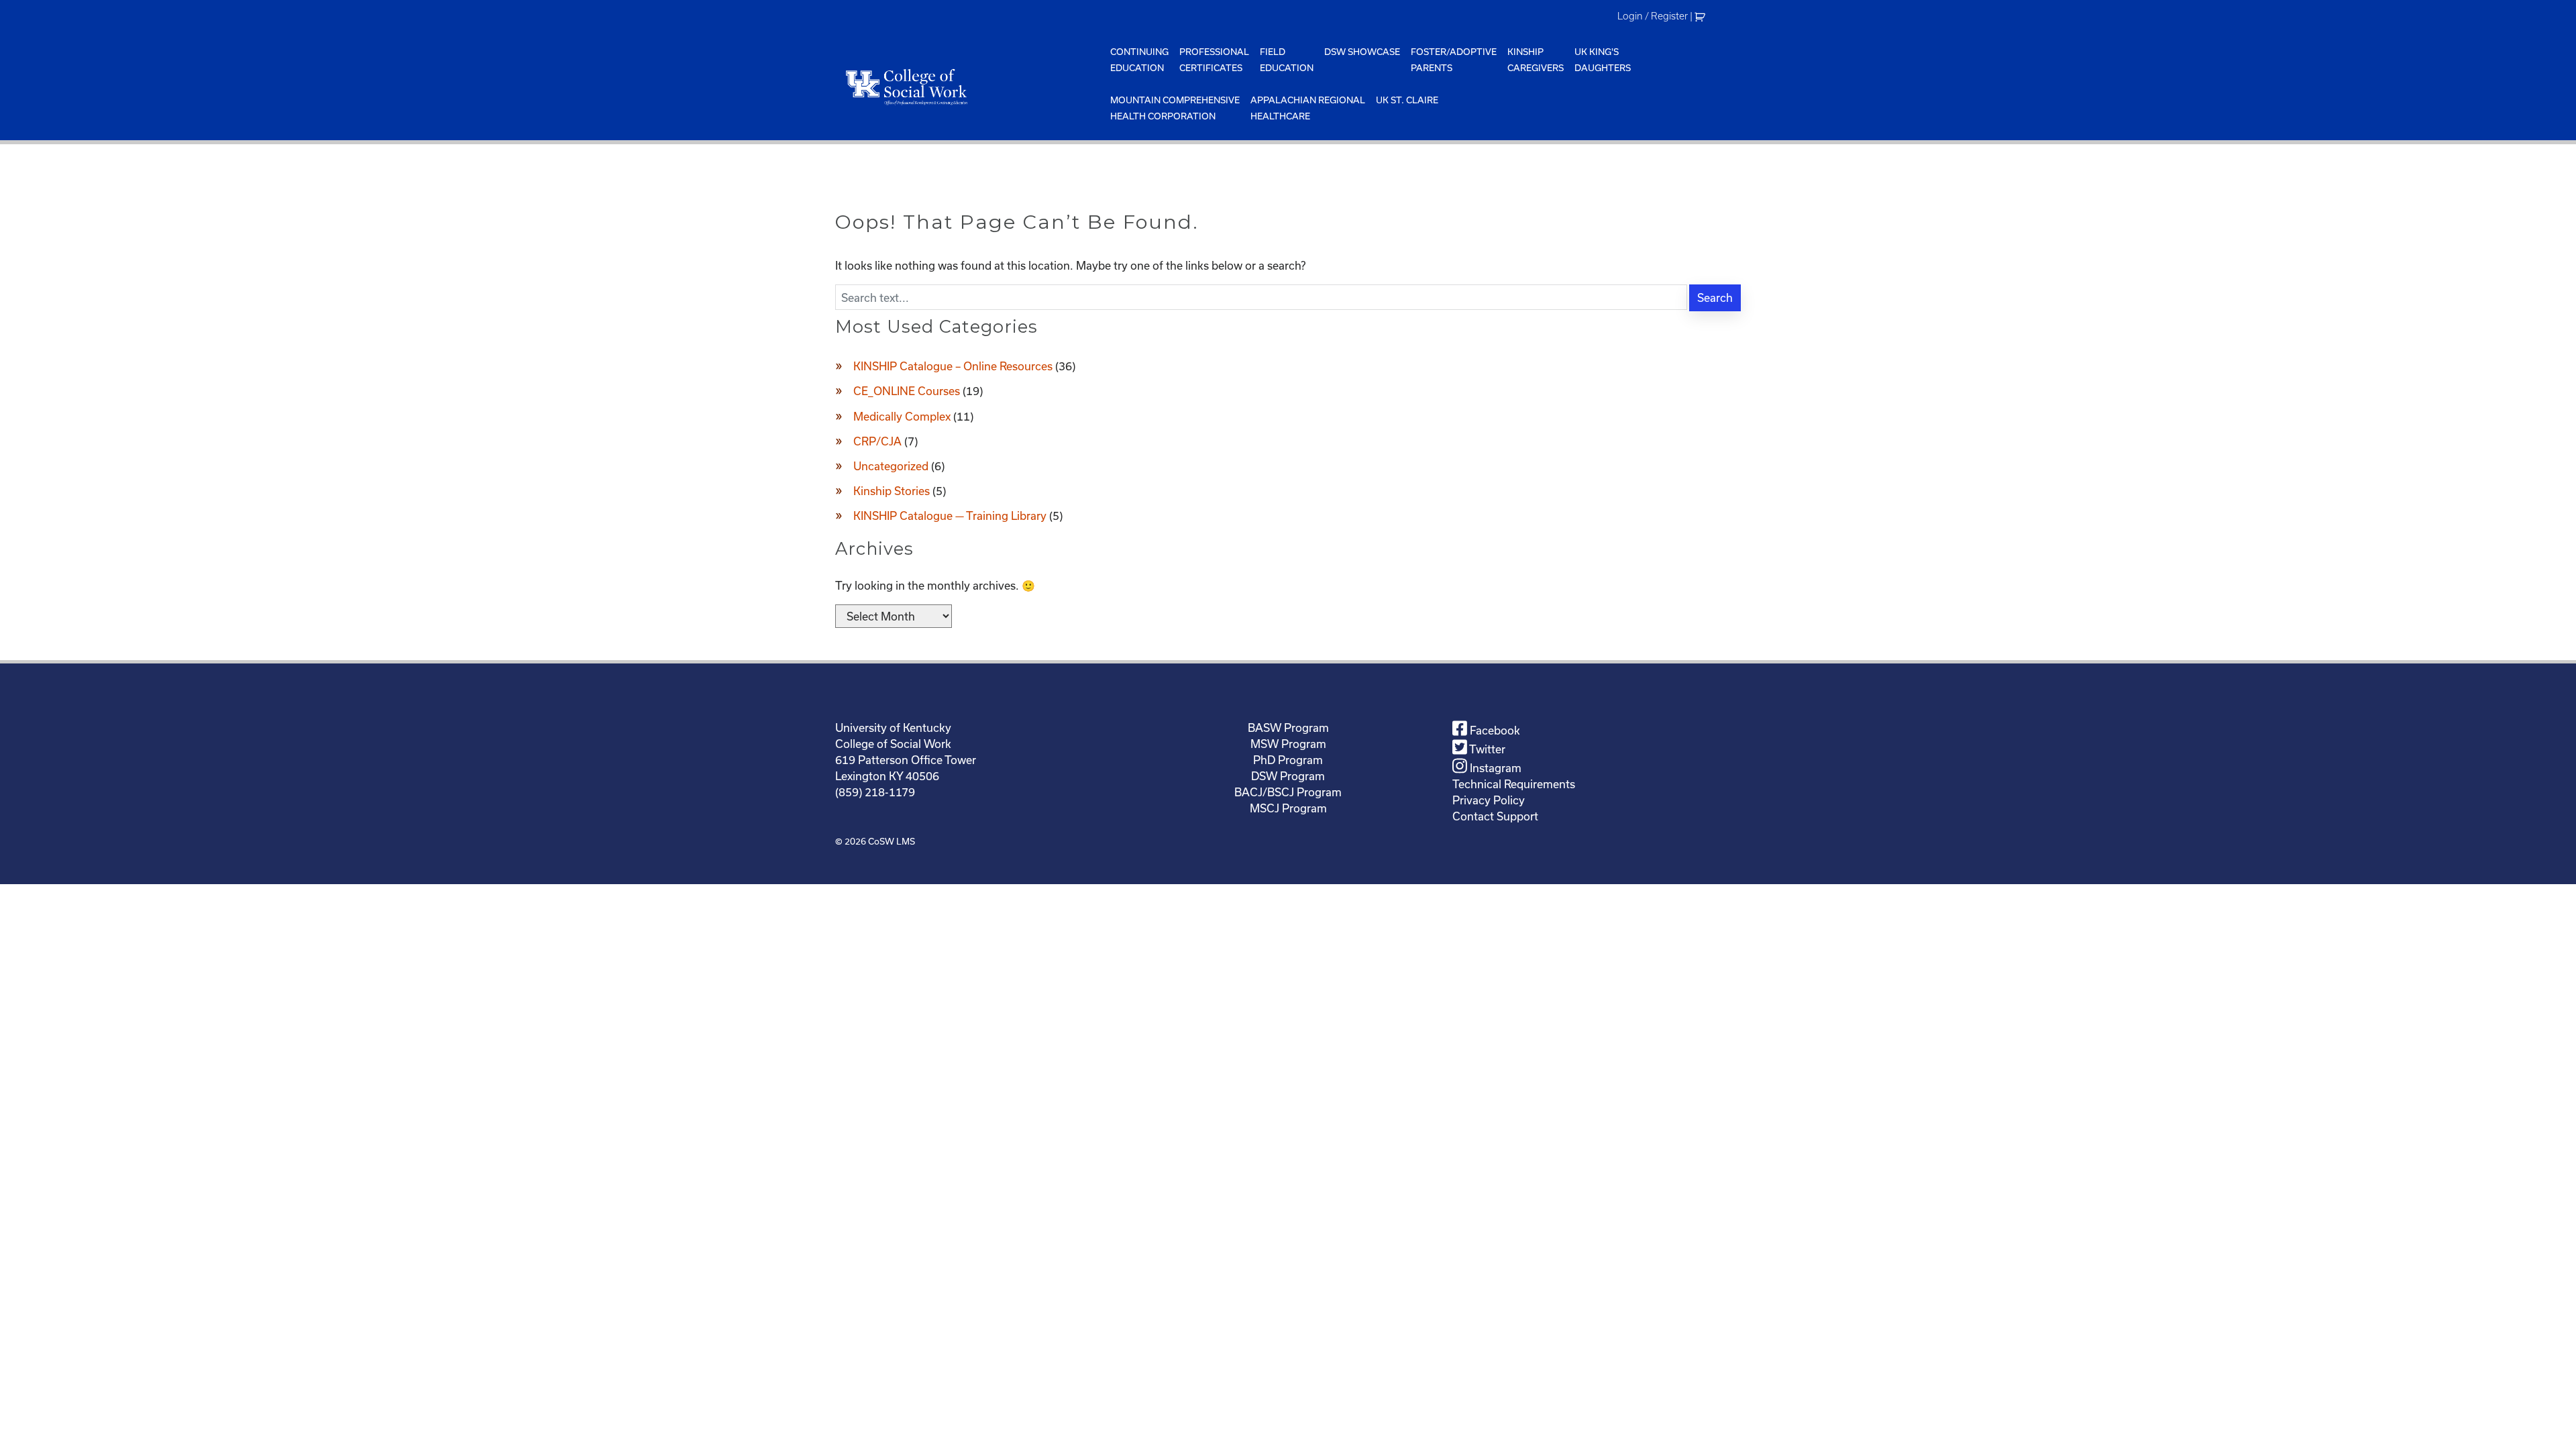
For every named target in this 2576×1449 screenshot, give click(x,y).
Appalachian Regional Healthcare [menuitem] (1308, 108)
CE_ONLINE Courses (907, 391)
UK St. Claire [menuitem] (1407, 100)
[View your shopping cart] (1702, 16)
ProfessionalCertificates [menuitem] (1214, 60)
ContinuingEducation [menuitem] (1139, 60)
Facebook (1494, 730)
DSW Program (1288, 776)
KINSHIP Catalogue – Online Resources (953, 366)
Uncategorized (891, 466)
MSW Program (1288, 744)
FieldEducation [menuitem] (1287, 60)
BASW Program (1288, 728)
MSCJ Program (1288, 808)
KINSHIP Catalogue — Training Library (950, 516)
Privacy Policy (1489, 800)
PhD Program (1288, 760)
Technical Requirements (1514, 784)
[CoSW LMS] (970, 87)
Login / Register (1653, 16)
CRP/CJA (877, 441)
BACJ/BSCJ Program (1288, 792)
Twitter (1486, 749)
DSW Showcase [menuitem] (1362, 52)
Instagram (1494, 768)
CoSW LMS (892, 841)
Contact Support (1495, 816)
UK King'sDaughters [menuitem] (1603, 60)
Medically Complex (902, 416)
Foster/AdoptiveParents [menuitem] (1454, 60)
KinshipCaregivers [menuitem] (1536, 60)
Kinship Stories (892, 491)
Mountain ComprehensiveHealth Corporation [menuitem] (1175, 108)
